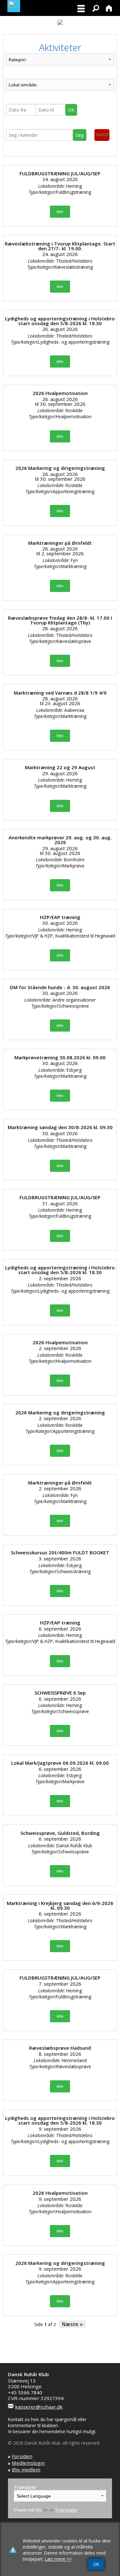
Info (60, 212)
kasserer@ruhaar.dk (39, 2407)
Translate (66, 2510)
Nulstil (102, 134)
